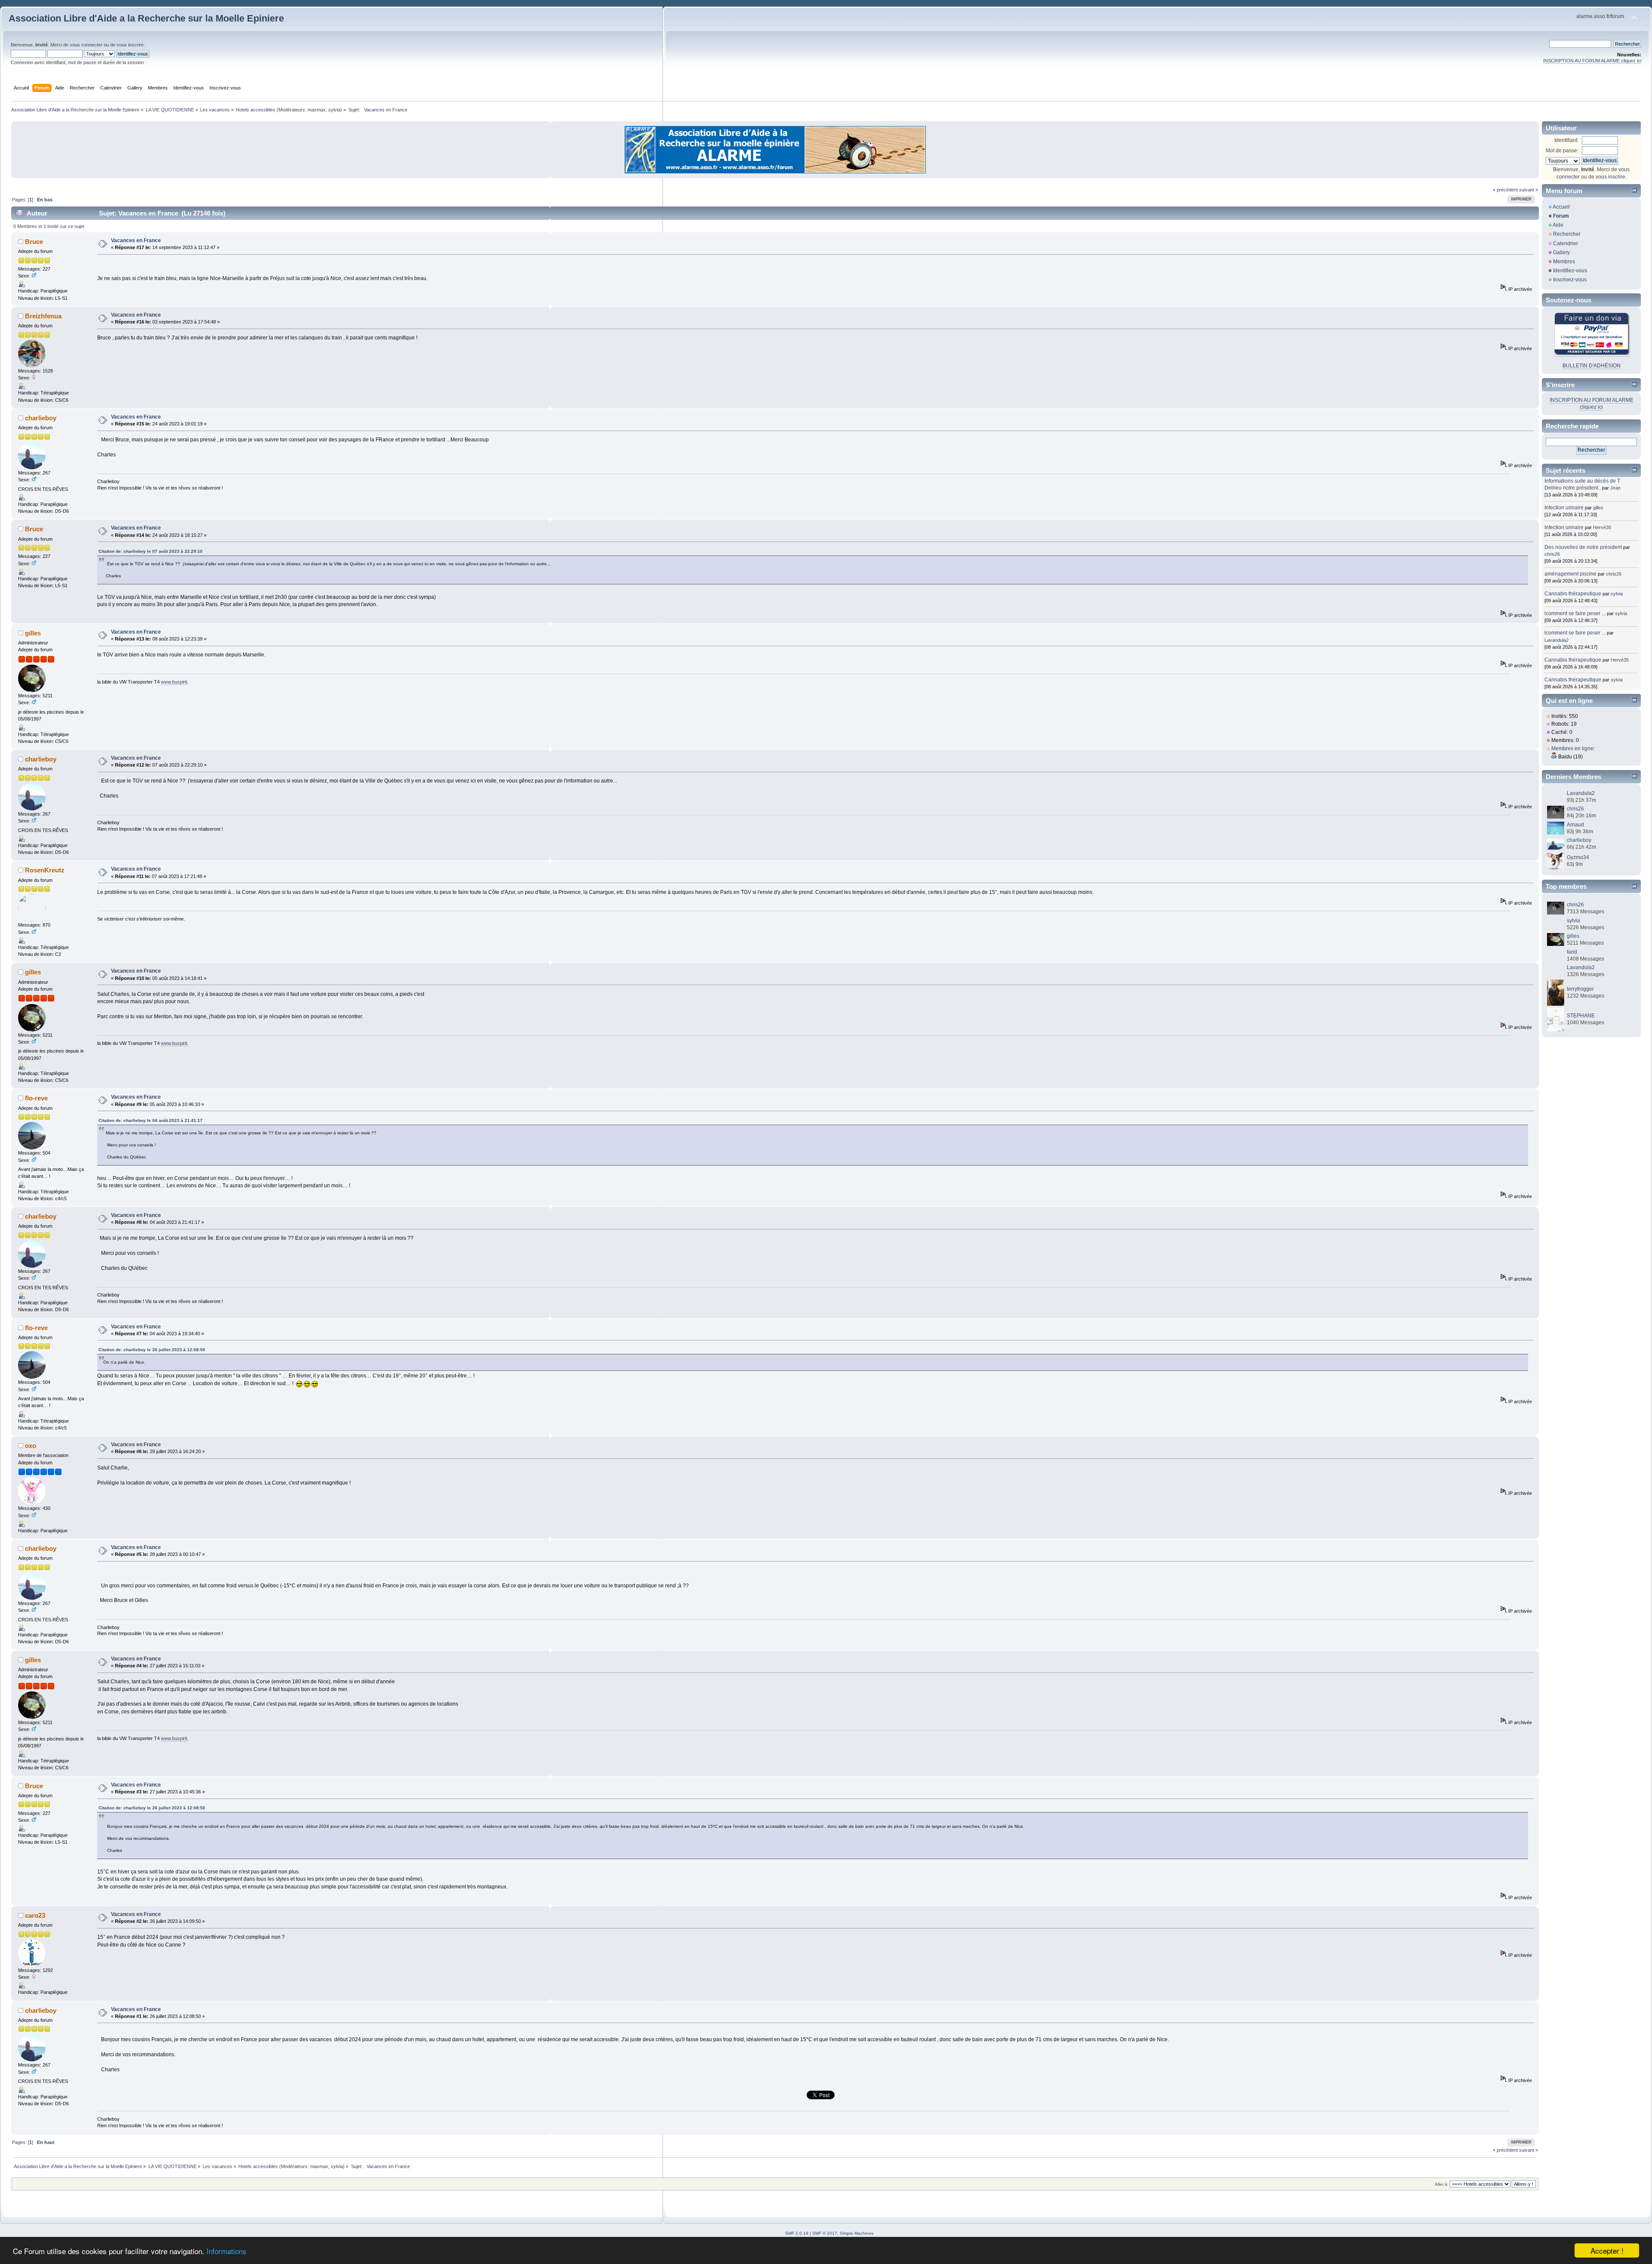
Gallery (1561, 253)
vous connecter (86, 45)
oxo (31, 1446)
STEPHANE (1581, 1016)
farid (1572, 952)
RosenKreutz (45, 870)
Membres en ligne (1572, 749)
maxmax (317, 110)
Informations (227, 2251)
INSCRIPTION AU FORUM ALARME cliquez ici (1592, 61)
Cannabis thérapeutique (1573, 594)
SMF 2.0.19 (797, 2233)
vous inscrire (130, 45)
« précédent (1505, 190)
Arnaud (1575, 825)
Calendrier (1566, 243)
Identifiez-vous (1570, 271)
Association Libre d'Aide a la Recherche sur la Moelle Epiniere (146, 18)
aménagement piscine (1570, 574)
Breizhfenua (43, 316)
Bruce (34, 242)
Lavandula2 (1556, 640)
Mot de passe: (1562, 151)
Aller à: (1442, 2184)
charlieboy (41, 418)
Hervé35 (1602, 527)
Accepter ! (1607, 2250)
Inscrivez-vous (1570, 280)
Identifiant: (1566, 140)
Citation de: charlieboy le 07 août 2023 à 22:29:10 (151, 551)
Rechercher (1567, 234)
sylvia (334, 110)
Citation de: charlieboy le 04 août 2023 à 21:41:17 (151, 1120)
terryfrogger (1580, 989)
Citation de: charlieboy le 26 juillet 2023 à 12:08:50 (152, 1350)
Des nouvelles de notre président (1583, 547)
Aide (1558, 225)
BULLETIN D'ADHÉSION (1592, 366)
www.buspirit (174, 682)
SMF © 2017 (825, 2233)
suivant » (1529, 190)
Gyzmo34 (1578, 857)
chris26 (1552, 554)
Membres (1564, 262)
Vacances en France (136, 240)
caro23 (35, 1915)
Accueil (1561, 207)
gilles (33, 633)
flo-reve (36, 1098)
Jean (1615, 488)
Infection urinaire (1564, 508)
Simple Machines (857, 2233)
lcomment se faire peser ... (1575, 613)
